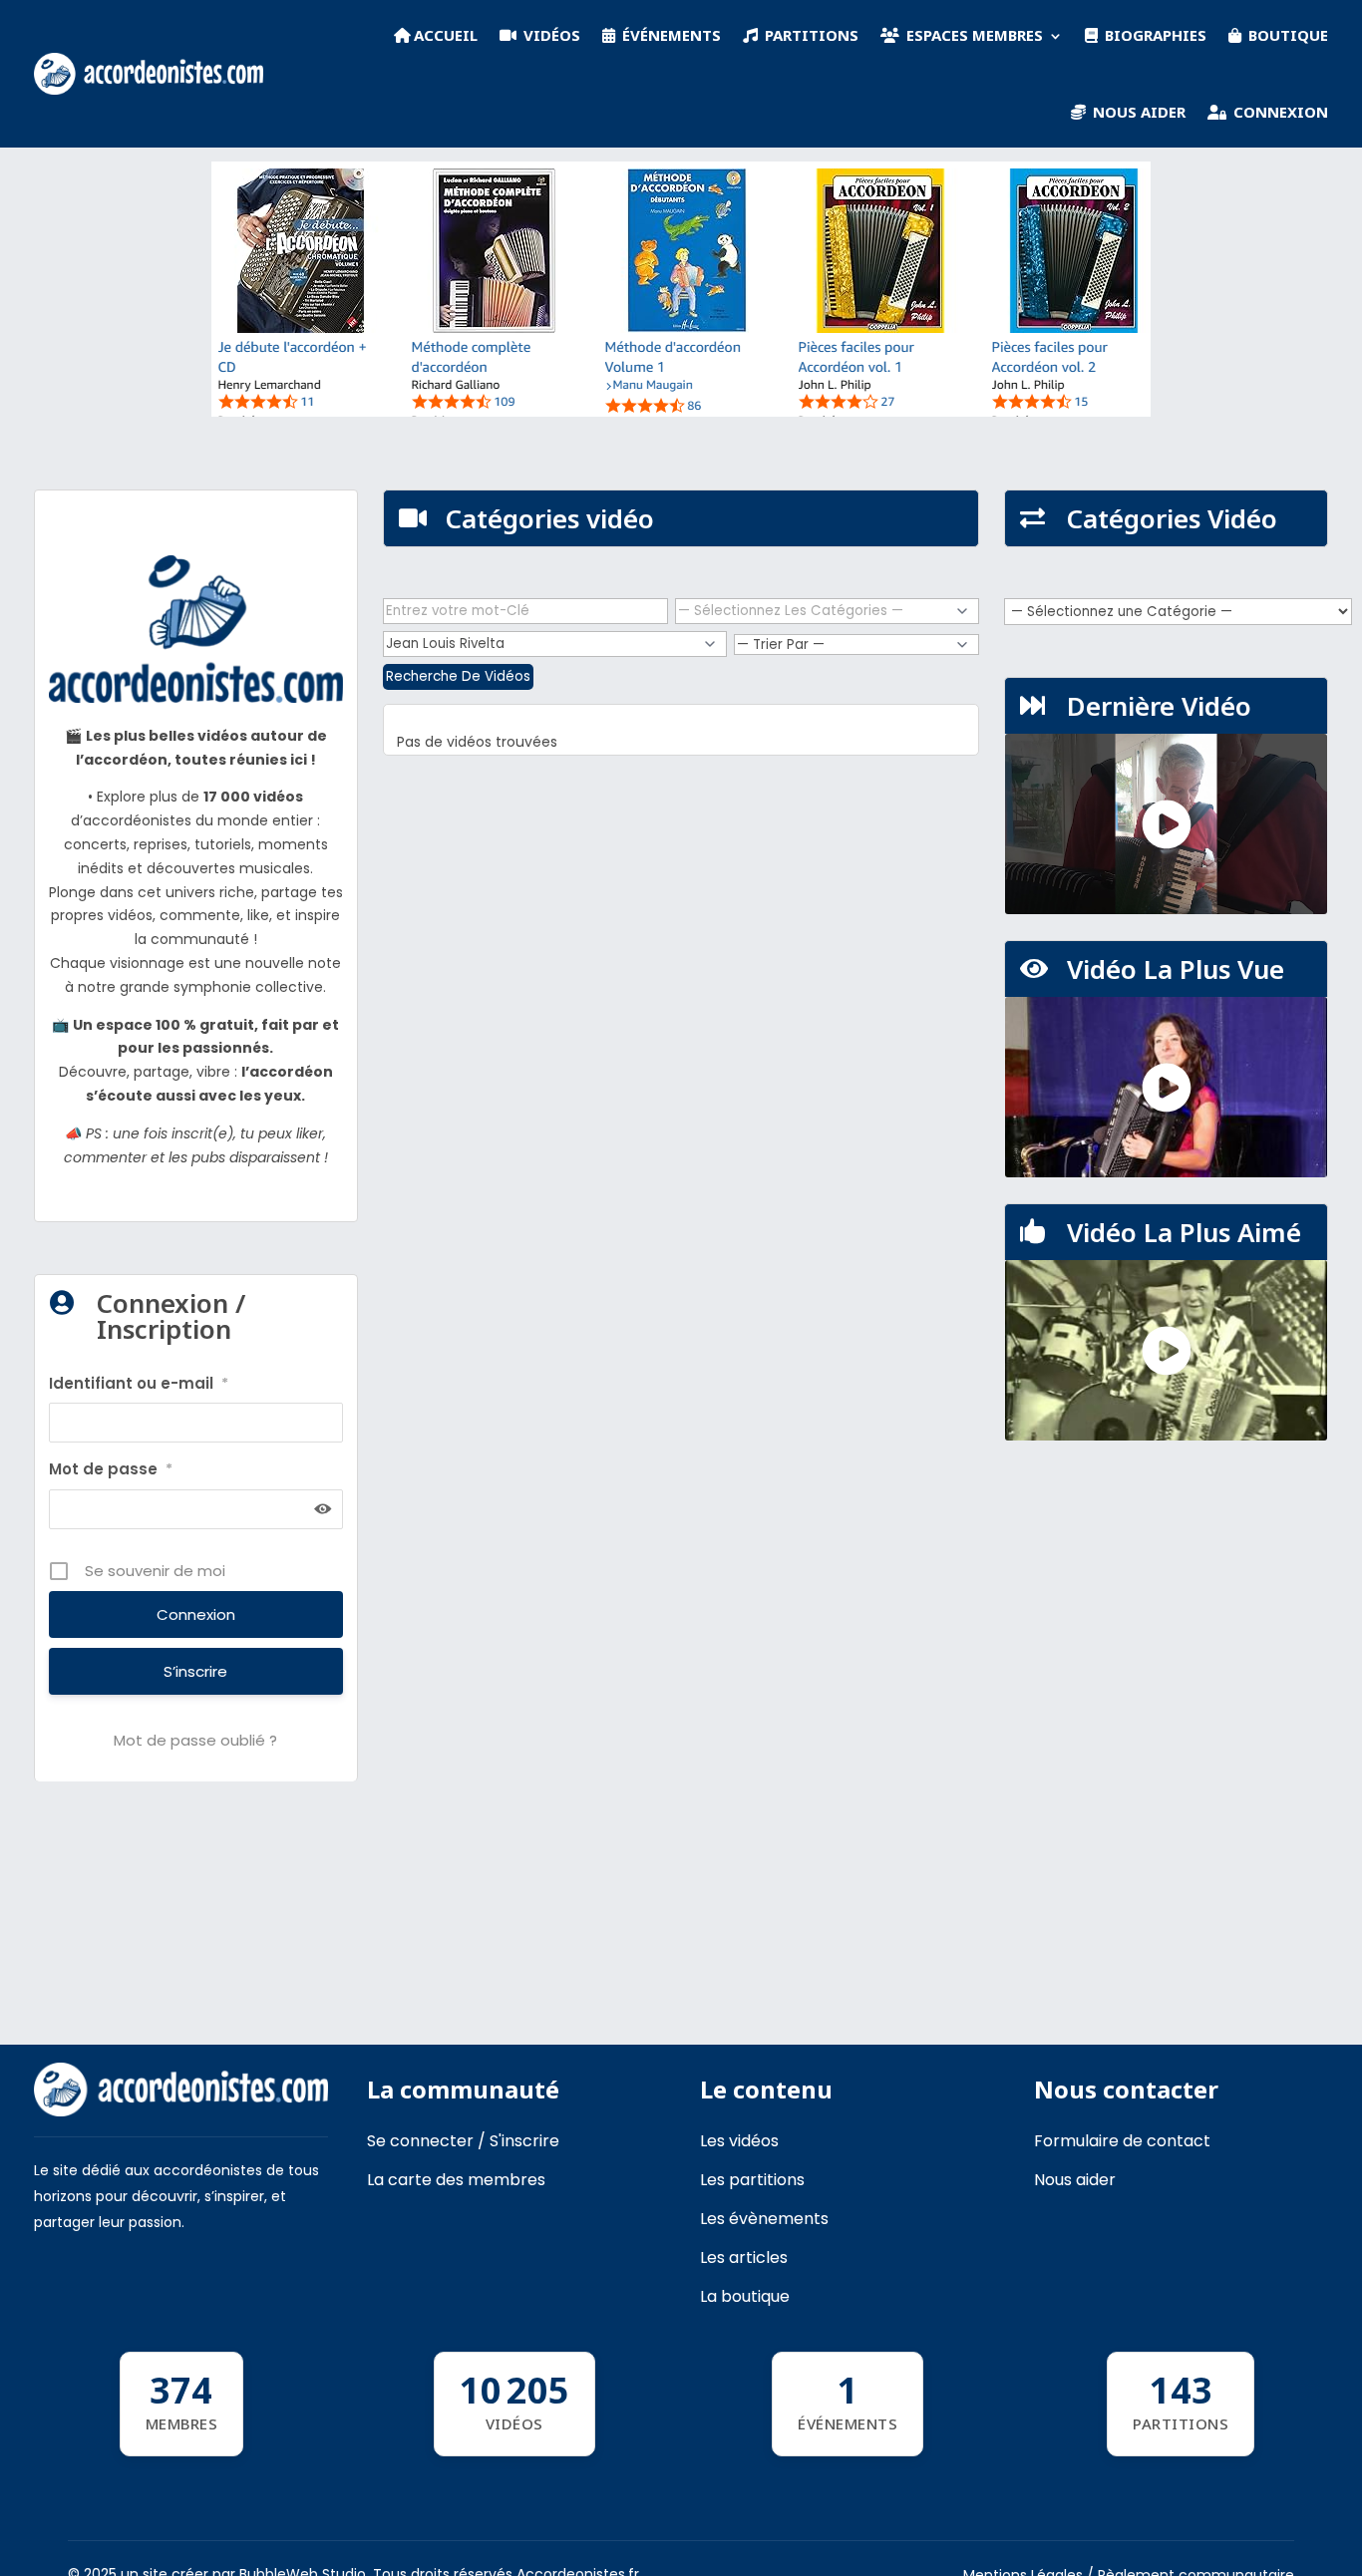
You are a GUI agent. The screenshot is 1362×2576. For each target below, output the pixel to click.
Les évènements (764, 2219)
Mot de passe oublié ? (195, 1740)
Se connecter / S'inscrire (463, 2141)
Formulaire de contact (1122, 2141)
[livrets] (681, 412)
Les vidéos (739, 2141)
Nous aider (1075, 2180)
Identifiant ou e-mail (139, 1383)
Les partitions (752, 2180)
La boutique (745, 2296)
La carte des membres (456, 2180)
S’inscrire (195, 1671)
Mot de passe (111, 1469)
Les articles (744, 2257)
